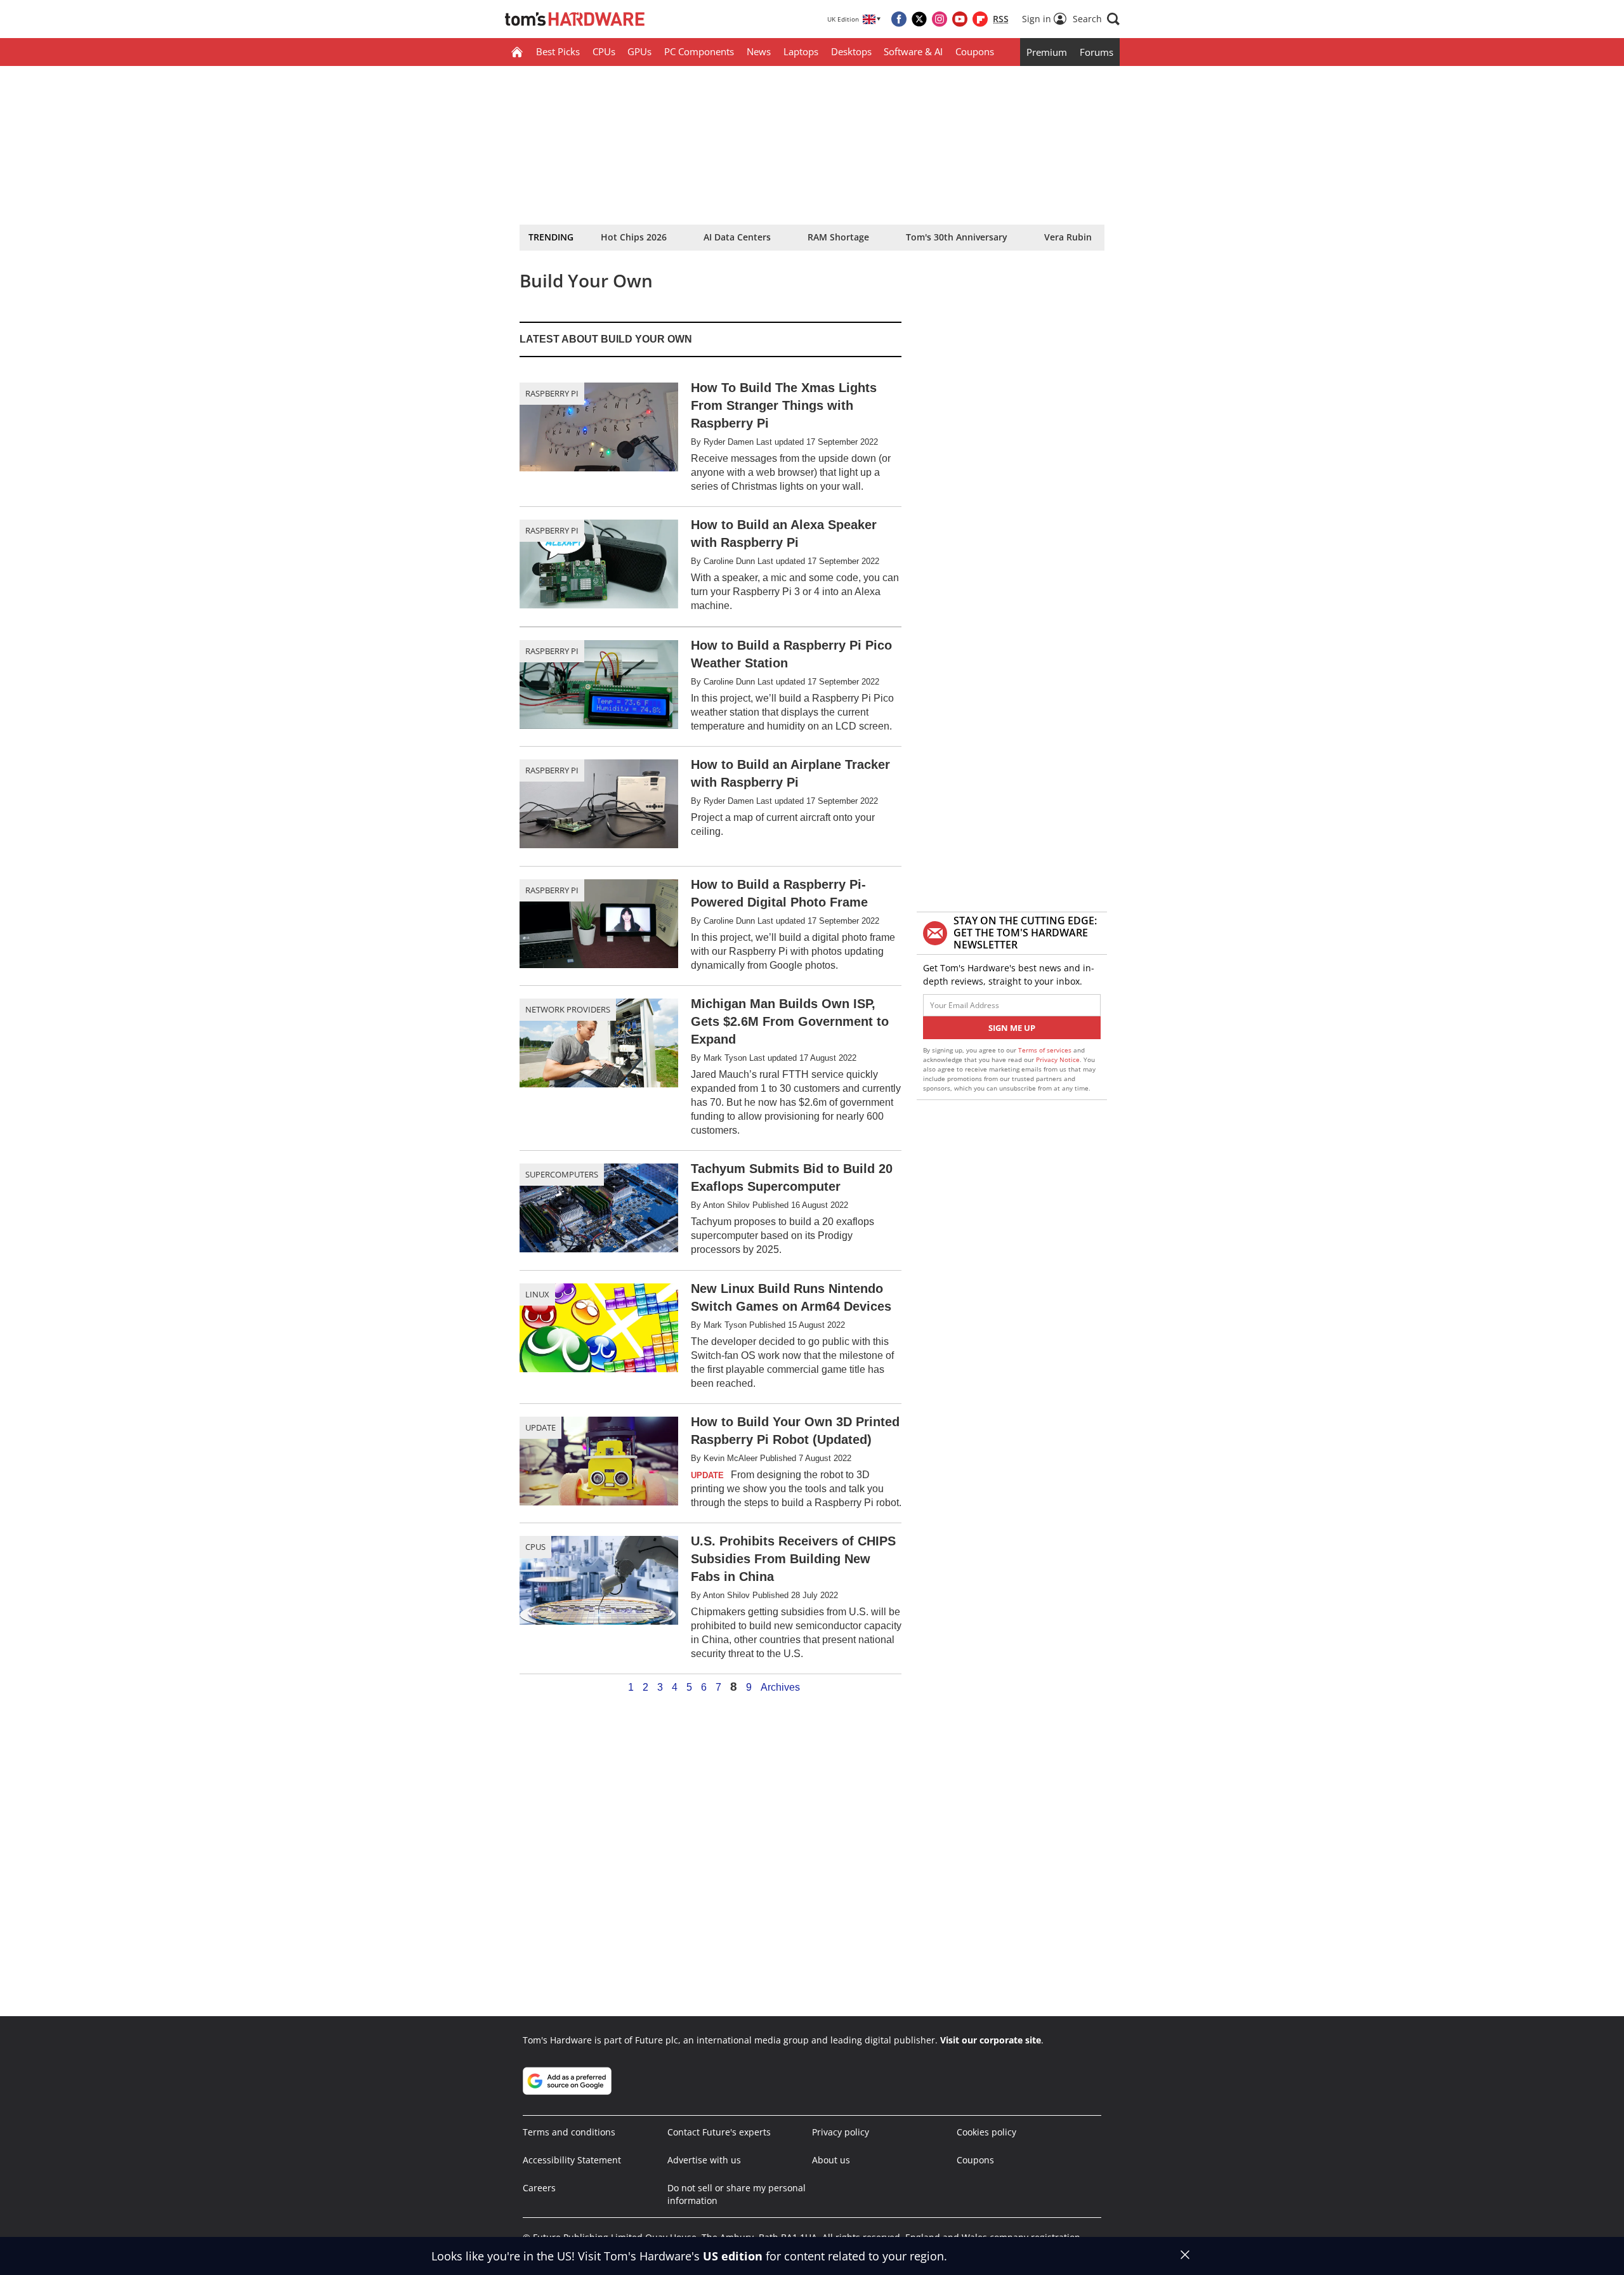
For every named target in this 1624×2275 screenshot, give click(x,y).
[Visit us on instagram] (940, 19)
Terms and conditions (569, 2132)
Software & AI (913, 51)
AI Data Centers (737, 237)
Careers (539, 2188)
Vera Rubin (1068, 237)
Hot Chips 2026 (634, 237)
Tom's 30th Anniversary (957, 237)
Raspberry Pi (552, 393)
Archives (780, 1688)
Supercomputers (562, 1174)
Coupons (975, 51)
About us (831, 2160)
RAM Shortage (838, 237)
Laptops (801, 51)
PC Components (699, 51)
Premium (1047, 52)
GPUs (639, 51)
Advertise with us (704, 2160)
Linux (537, 1294)
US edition (733, 2256)
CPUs (604, 51)
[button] (1096, 19)
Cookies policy (986, 2132)
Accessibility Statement (572, 2160)
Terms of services (1046, 1050)
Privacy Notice (1058, 1059)
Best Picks (558, 51)
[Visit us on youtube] (960, 19)
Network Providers (568, 1009)
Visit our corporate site (991, 2040)
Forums (1097, 52)
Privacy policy (841, 2132)
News (759, 51)
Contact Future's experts (719, 2132)
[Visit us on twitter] (919, 19)
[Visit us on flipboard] (980, 19)
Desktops (851, 51)
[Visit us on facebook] (899, 19)
